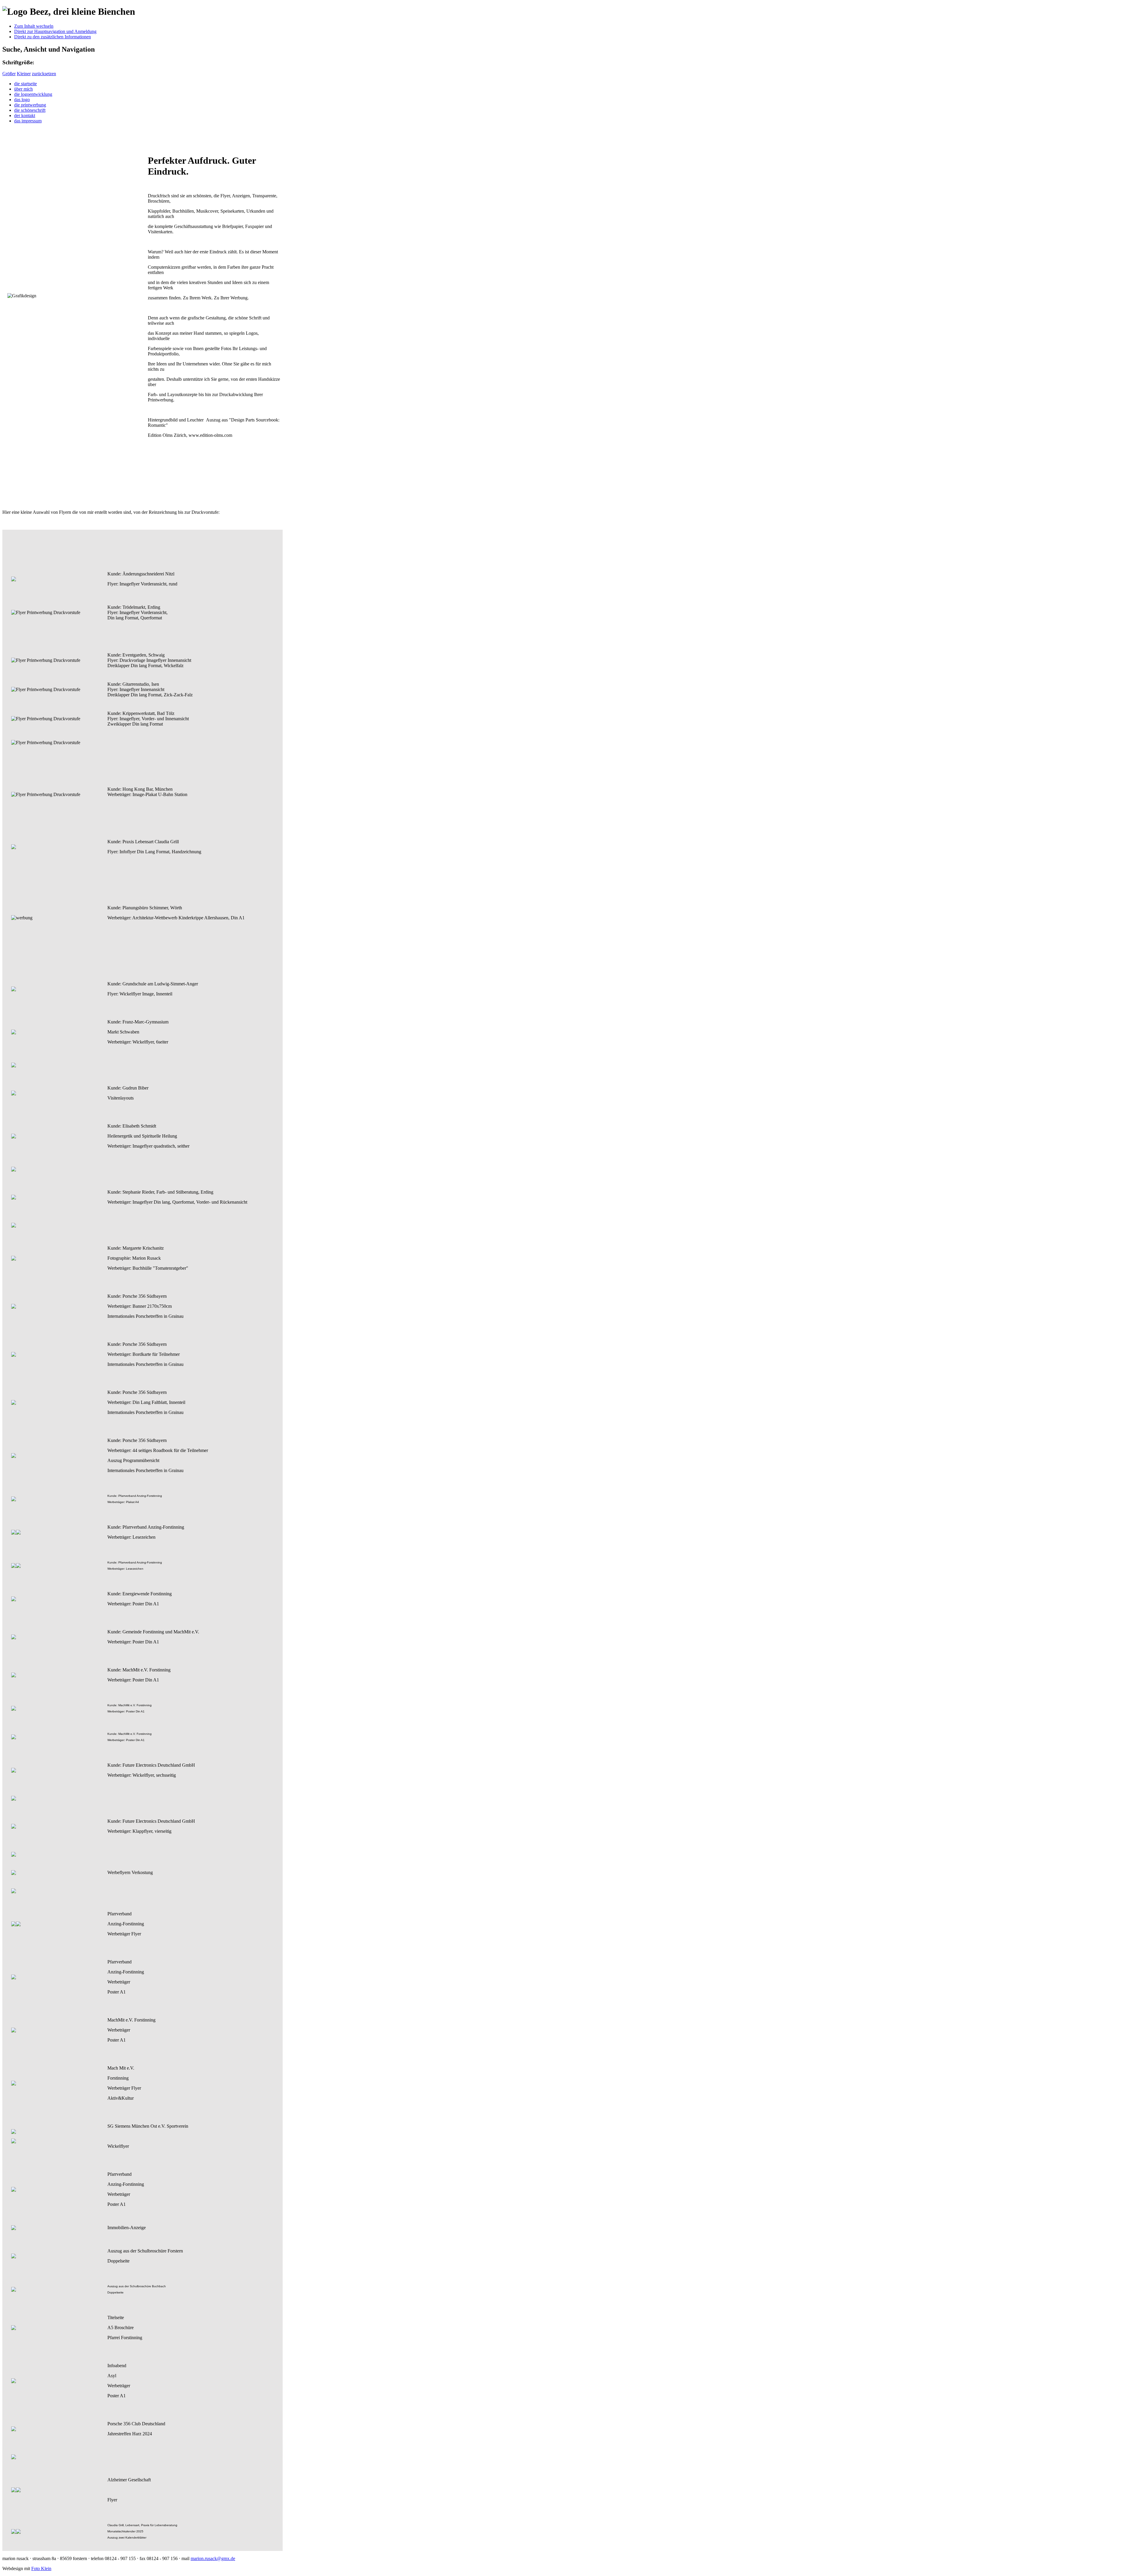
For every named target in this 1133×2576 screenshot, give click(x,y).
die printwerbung (30, 105)
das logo (22, 100)
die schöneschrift (30, 110)
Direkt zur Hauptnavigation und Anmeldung (55, 31)
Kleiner (24, 74)
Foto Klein (41, 2568)
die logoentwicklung (33, 94)
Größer (9, 74)
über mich (23, 89)
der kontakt (25, 115)
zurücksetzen (44, 74)
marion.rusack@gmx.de (213, 2558)
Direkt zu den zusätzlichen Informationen (53, 37)
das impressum (28, 121)
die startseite (26, 84)
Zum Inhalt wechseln (34, 26)
